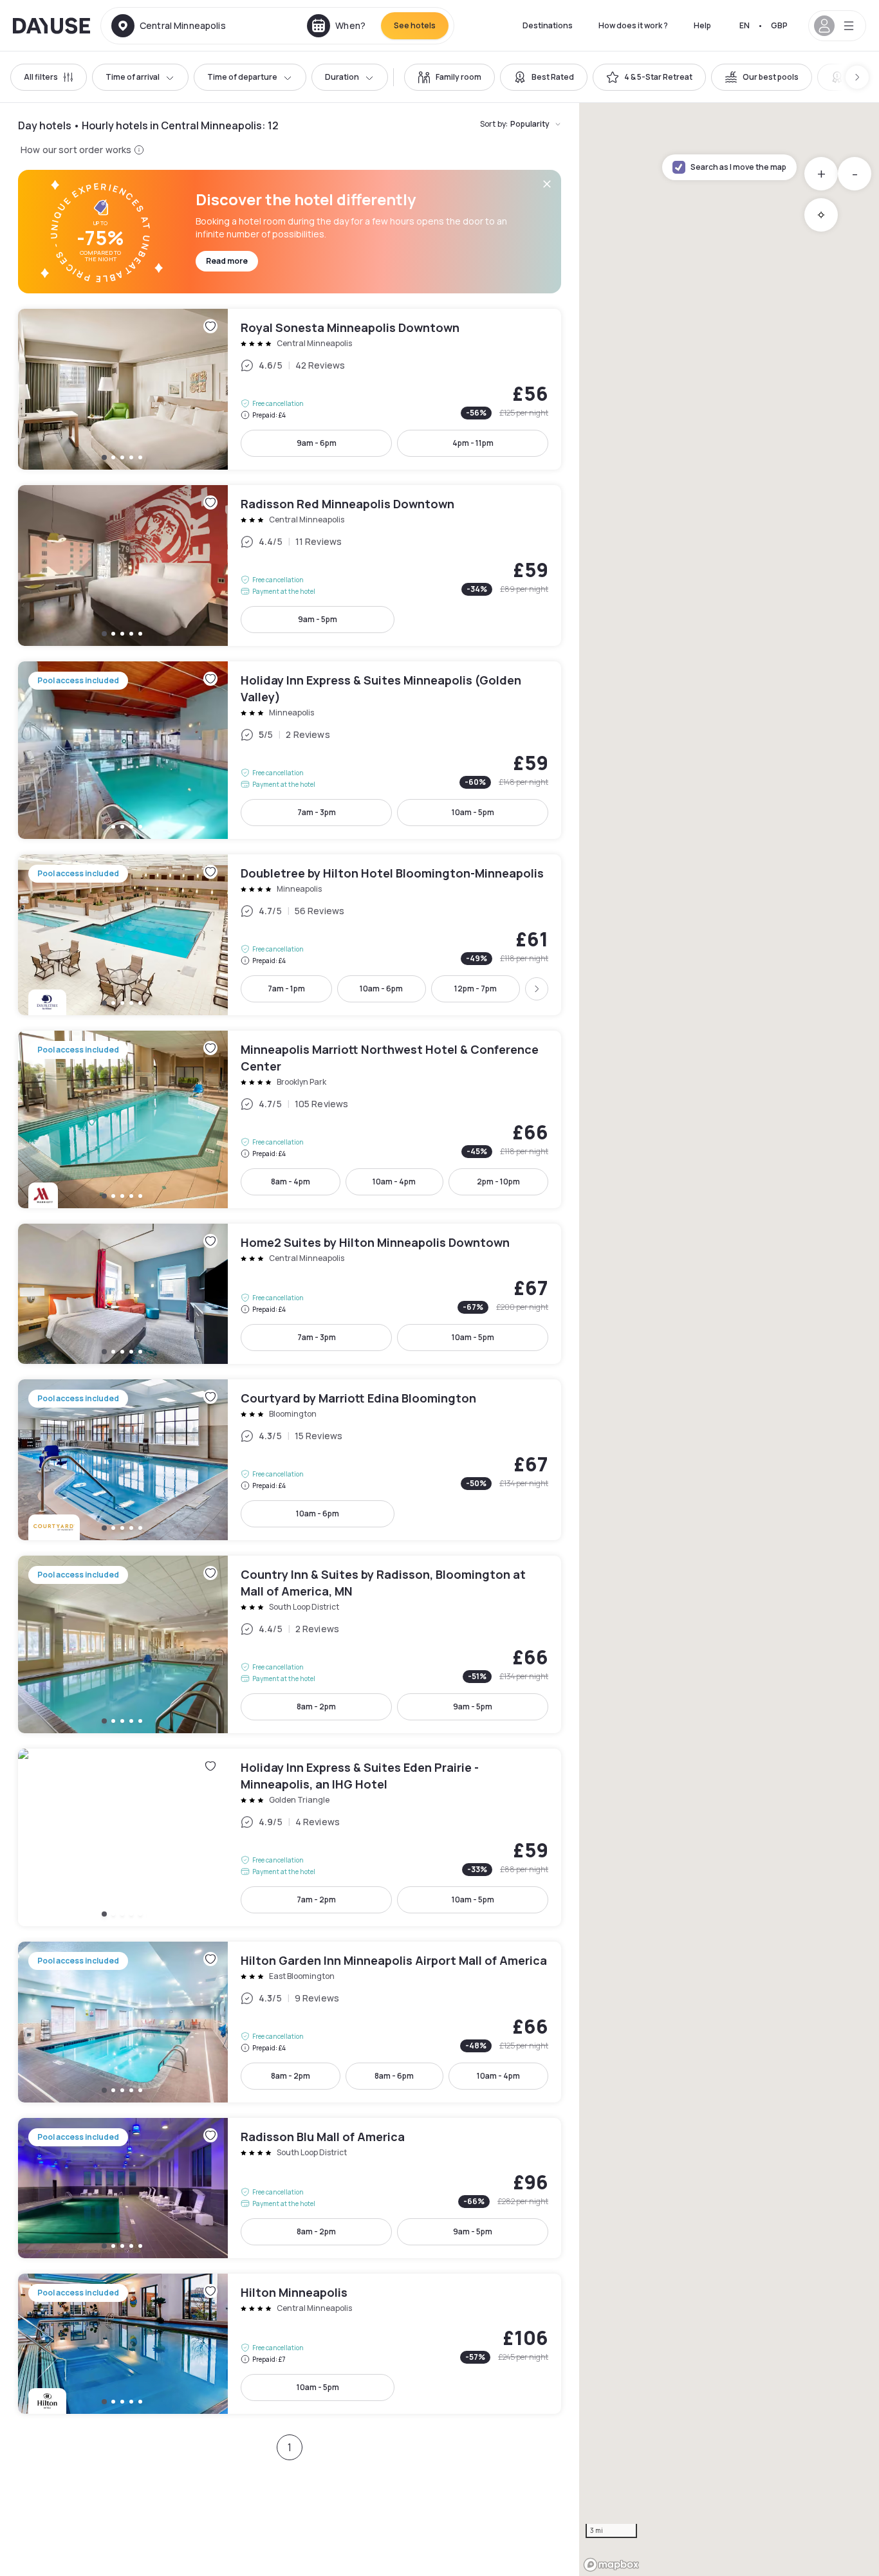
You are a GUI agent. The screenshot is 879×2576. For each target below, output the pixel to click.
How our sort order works (76, 150)
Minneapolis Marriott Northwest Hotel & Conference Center (290, 1119)
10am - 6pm (381, 989)
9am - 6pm (317, 443)
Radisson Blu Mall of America (290, 2188)
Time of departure (242, 77)
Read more (227, 261)
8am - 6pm (394, 2076)
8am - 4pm (291, 1182)
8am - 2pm (316, 1707)
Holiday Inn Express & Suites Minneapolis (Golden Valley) (290, 750)
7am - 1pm (286, 989)
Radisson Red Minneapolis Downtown (290, 566)
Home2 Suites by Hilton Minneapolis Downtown (290, 1294)
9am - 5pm (318, 619)
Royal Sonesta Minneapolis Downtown (290, 389)
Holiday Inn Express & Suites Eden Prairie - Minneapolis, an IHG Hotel (290, 1837)
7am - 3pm (317, 812)
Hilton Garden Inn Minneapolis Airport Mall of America (290, 2022)
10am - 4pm (394, 1182)
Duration (342, 77)
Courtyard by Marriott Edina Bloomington (290, 1460)
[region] (729, 1339)
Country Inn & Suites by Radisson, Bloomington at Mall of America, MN (290, 1644)
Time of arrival (133, 77)
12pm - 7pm (476, 989)
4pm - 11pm (473, 443)
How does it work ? (633, 25)
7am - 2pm (316, 1900)
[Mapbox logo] (611, 2565)
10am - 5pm (473, 812)
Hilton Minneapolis (290, 2344)
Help (702, 25)
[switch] (449, 77)
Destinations (548, 25)
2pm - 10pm (498, 1182)
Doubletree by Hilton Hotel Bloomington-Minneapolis (290, 935)
